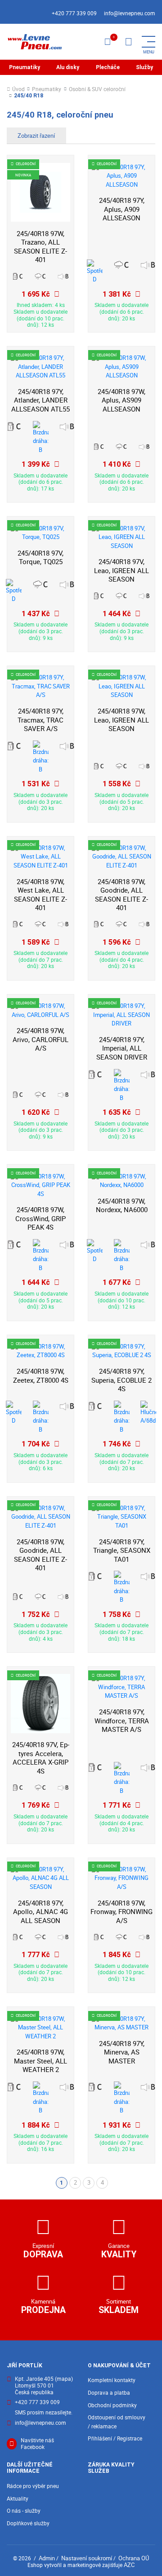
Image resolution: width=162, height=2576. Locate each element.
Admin (47, 2558)
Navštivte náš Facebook (37, 2444)
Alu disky (68, 67)
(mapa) (64, 2379)
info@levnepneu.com (130, 13)
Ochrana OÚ (134, 2558)
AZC (129, 2565)
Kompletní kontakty (112, 2380)
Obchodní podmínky (112, 2405)
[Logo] (34, 42)
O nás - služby (24, 2511)
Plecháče (108, 67)
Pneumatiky (25, 67)
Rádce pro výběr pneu (33, 2486)
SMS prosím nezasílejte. (44, 2413)
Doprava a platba (109, 2393)
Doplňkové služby (28, 2523)
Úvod (18, 90)
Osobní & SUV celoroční (97, 90)
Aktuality (18, 2499)
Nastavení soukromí (87, 2558)
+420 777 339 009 (74, 13)
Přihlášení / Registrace (115, 2438)
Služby (144, 67)
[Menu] (128, 42)
